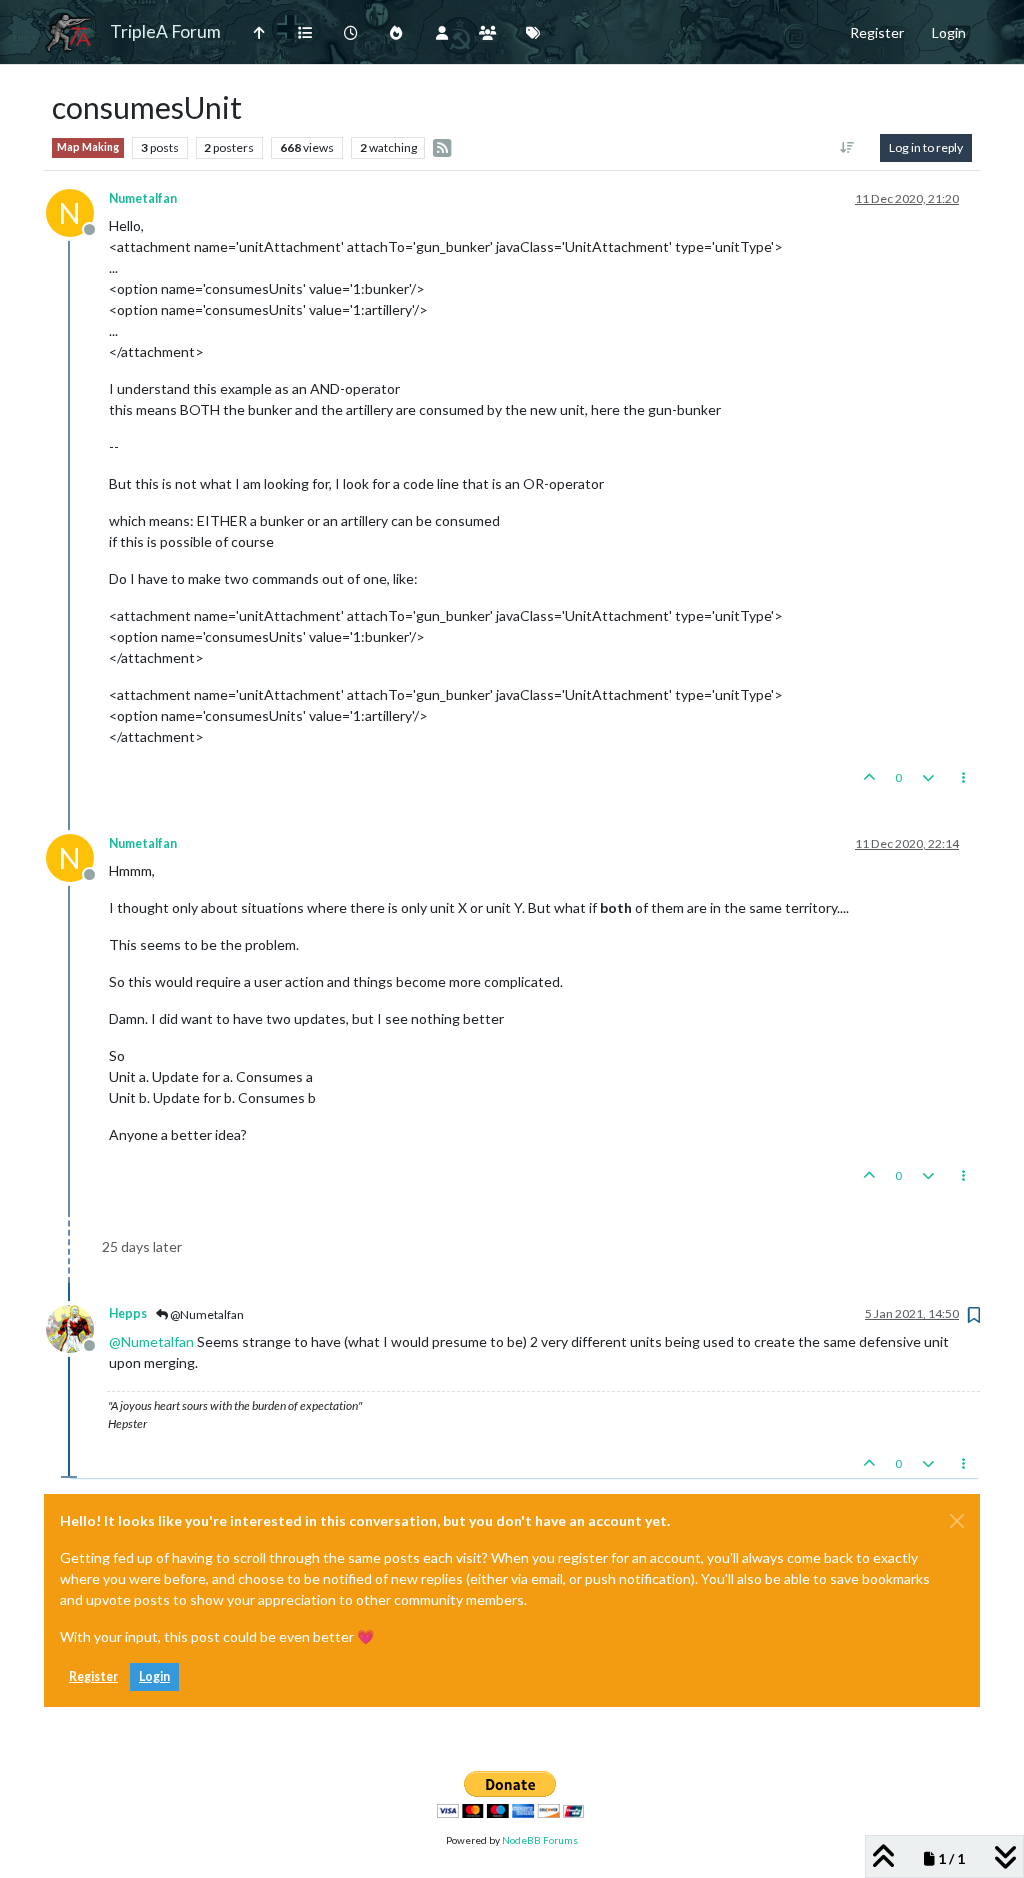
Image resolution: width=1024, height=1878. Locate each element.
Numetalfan (143, 198)
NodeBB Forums (540, 1840)
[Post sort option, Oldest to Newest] (847, 148)
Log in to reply (926, 147)
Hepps (128, 1313)
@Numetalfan (206, 1314)
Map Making (88, 147)
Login (154, 1676)
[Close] (957, 1521)
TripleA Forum (165, 31)
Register (93, 1676)
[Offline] (77, 1326)
